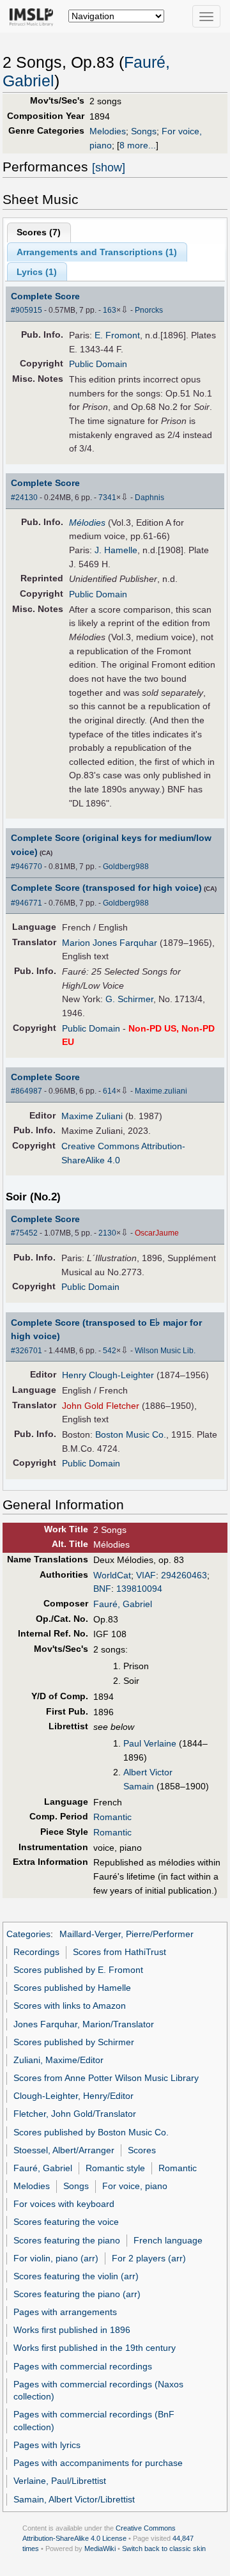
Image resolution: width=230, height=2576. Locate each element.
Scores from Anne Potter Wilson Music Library (106, 2078)
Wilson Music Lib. (165, 1351)
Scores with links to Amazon (70, 2006)
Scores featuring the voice (66, 2222)
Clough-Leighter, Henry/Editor (73, 2096)
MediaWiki (100, 2549)
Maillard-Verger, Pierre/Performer (126, 1934)
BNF (102, 1589)
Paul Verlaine (150, 1743)
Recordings (36, 1952)
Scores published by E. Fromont (78, 1970)
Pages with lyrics (47, 2445)
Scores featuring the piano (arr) (77, 2294)
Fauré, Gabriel (123, 1604)
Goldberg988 (126, 867)
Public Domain (98, 364)
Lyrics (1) (37, 272)
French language (168, 2240)
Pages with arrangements (65, 2312)
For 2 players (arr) (149, 2258)
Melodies (108, 131)
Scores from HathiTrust (119, 1952)
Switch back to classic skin (164, 2549)
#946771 (27, 903)
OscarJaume (157, 1233)
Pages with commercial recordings (83, 2366)
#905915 (27, 310)
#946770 (27, 867)
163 (110, 310)
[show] (109, 168)
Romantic (112, 1817)
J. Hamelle (116, 550)
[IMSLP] (34, 16)
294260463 (184, 1575)
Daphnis (149, 498)
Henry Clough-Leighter (108, 1375)
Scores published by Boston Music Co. (91, 2132)
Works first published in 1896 (72, 2330)
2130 (107, 1233)
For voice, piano (135, 2186)
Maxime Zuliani (92, 1116)
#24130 (24, 498)
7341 (107, 498)
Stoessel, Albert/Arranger (64, 2150)
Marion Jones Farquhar (110, 943)
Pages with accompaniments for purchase (98, 2463)
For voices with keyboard (64, 2204)
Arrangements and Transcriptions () (97, 252)
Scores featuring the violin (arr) (76, 2276)
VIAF (146, 1575)
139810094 (139, 1589)
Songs (144, 131)
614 (110, 1091)
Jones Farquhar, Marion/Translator (84, 2024)
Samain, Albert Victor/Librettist (74, 2499)
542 (110, 1351)
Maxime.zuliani (161, 1091)
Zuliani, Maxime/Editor (58, 2060)
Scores (142, 2150)
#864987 (27, 1091)
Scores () (39, 232)
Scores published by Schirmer (74, 2042)
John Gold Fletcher (101, 1406)
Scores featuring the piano (67, 2240)
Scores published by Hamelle (72, 1988)
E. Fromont (117, 335)
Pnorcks (149, 310)
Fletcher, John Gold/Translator (75, 2114)
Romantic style (115, 2168)
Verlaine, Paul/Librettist (60, 2481)
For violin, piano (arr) (56, 2258)
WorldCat (112, 1575)
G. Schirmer (129, 999)
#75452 (24, 1233)
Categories (28, 1934)
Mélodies (87, 522)
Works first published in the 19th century (95, 2348)
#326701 (27, 1351)
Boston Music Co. (131, 1434)
